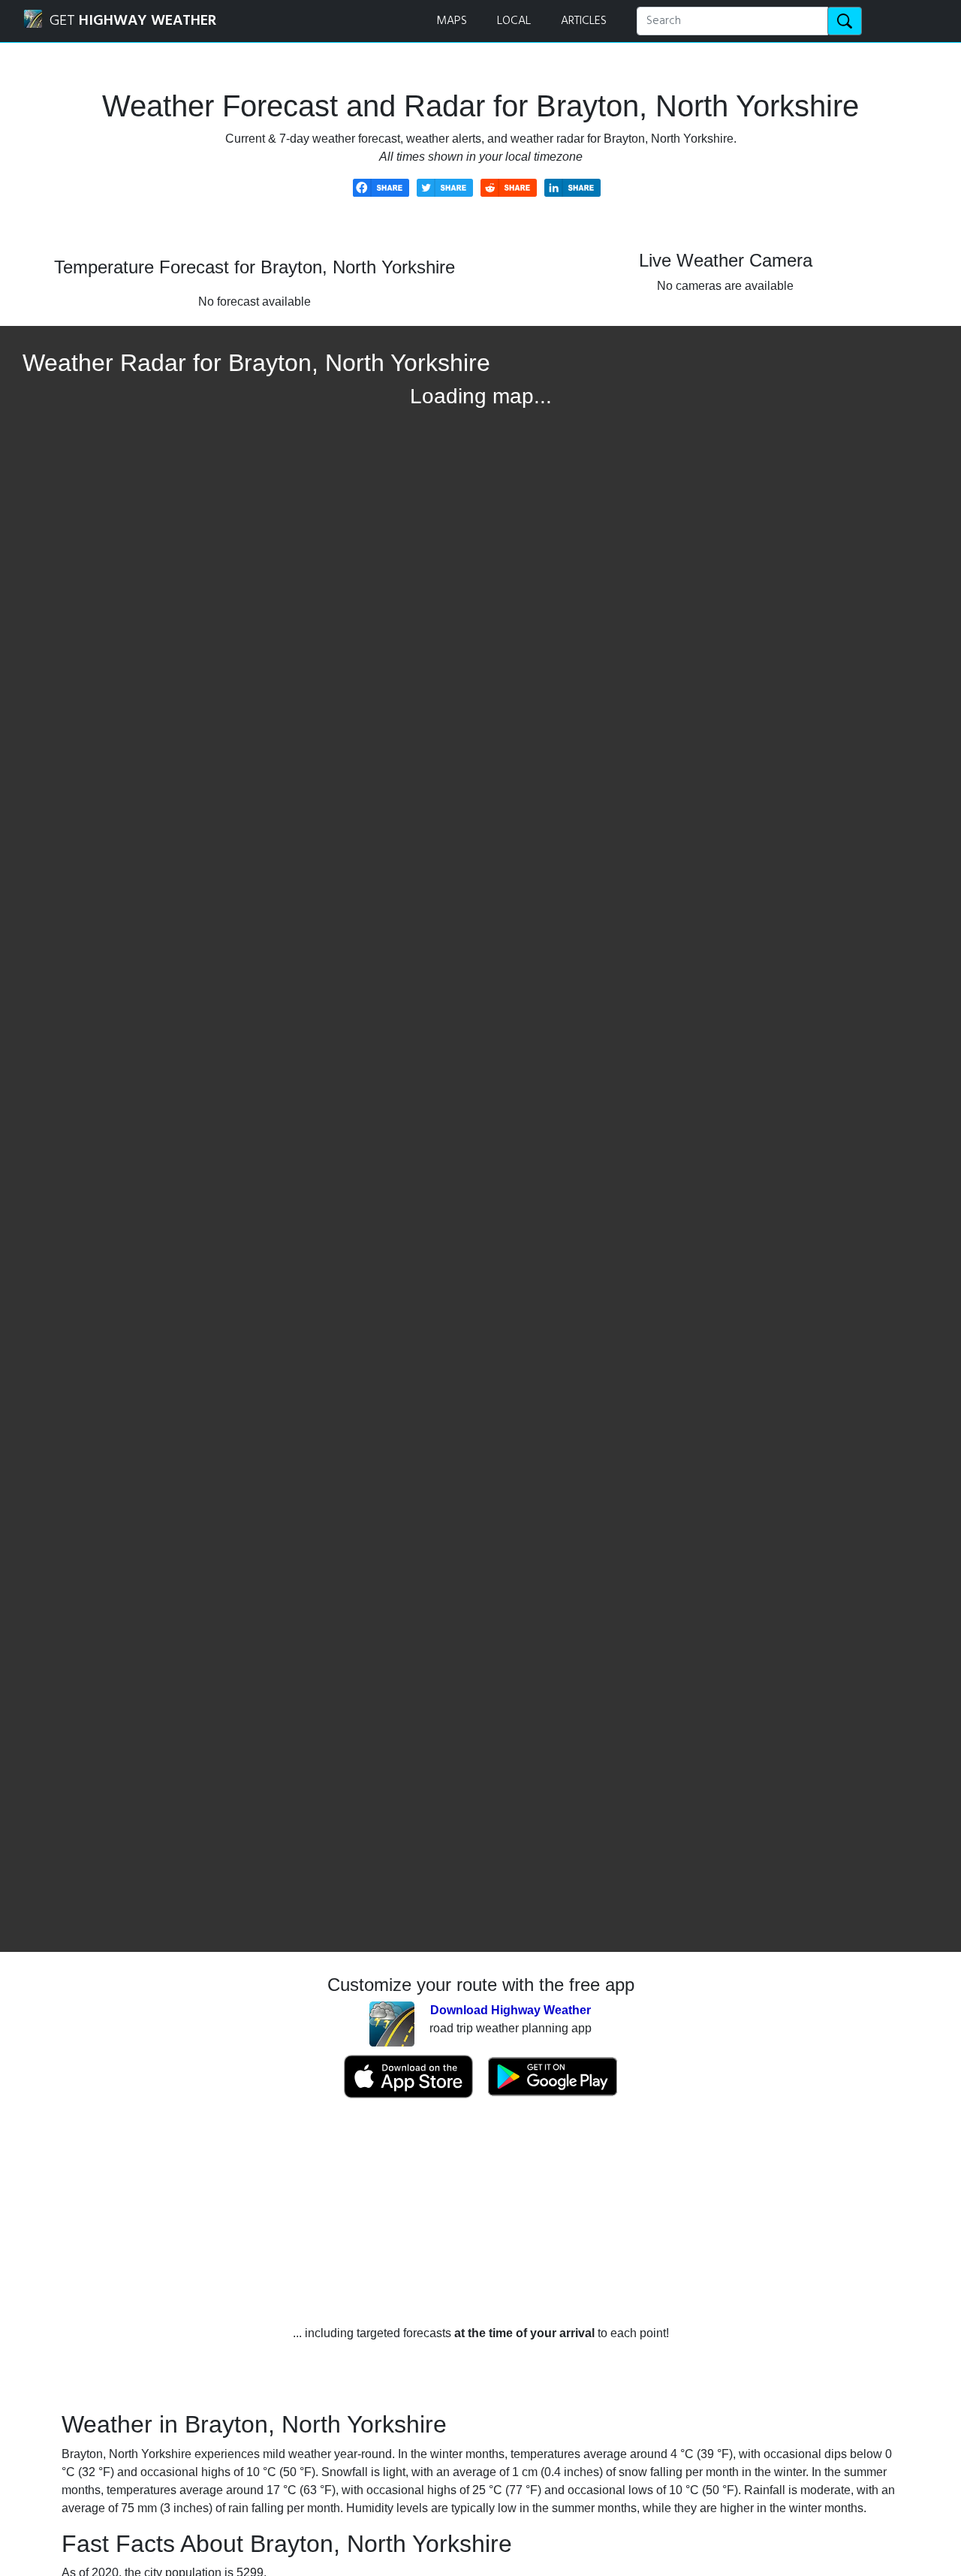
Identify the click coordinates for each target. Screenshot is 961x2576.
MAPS (452, 21)
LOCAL (514, 21)
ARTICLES (584, 21)
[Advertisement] (480, 2212)
